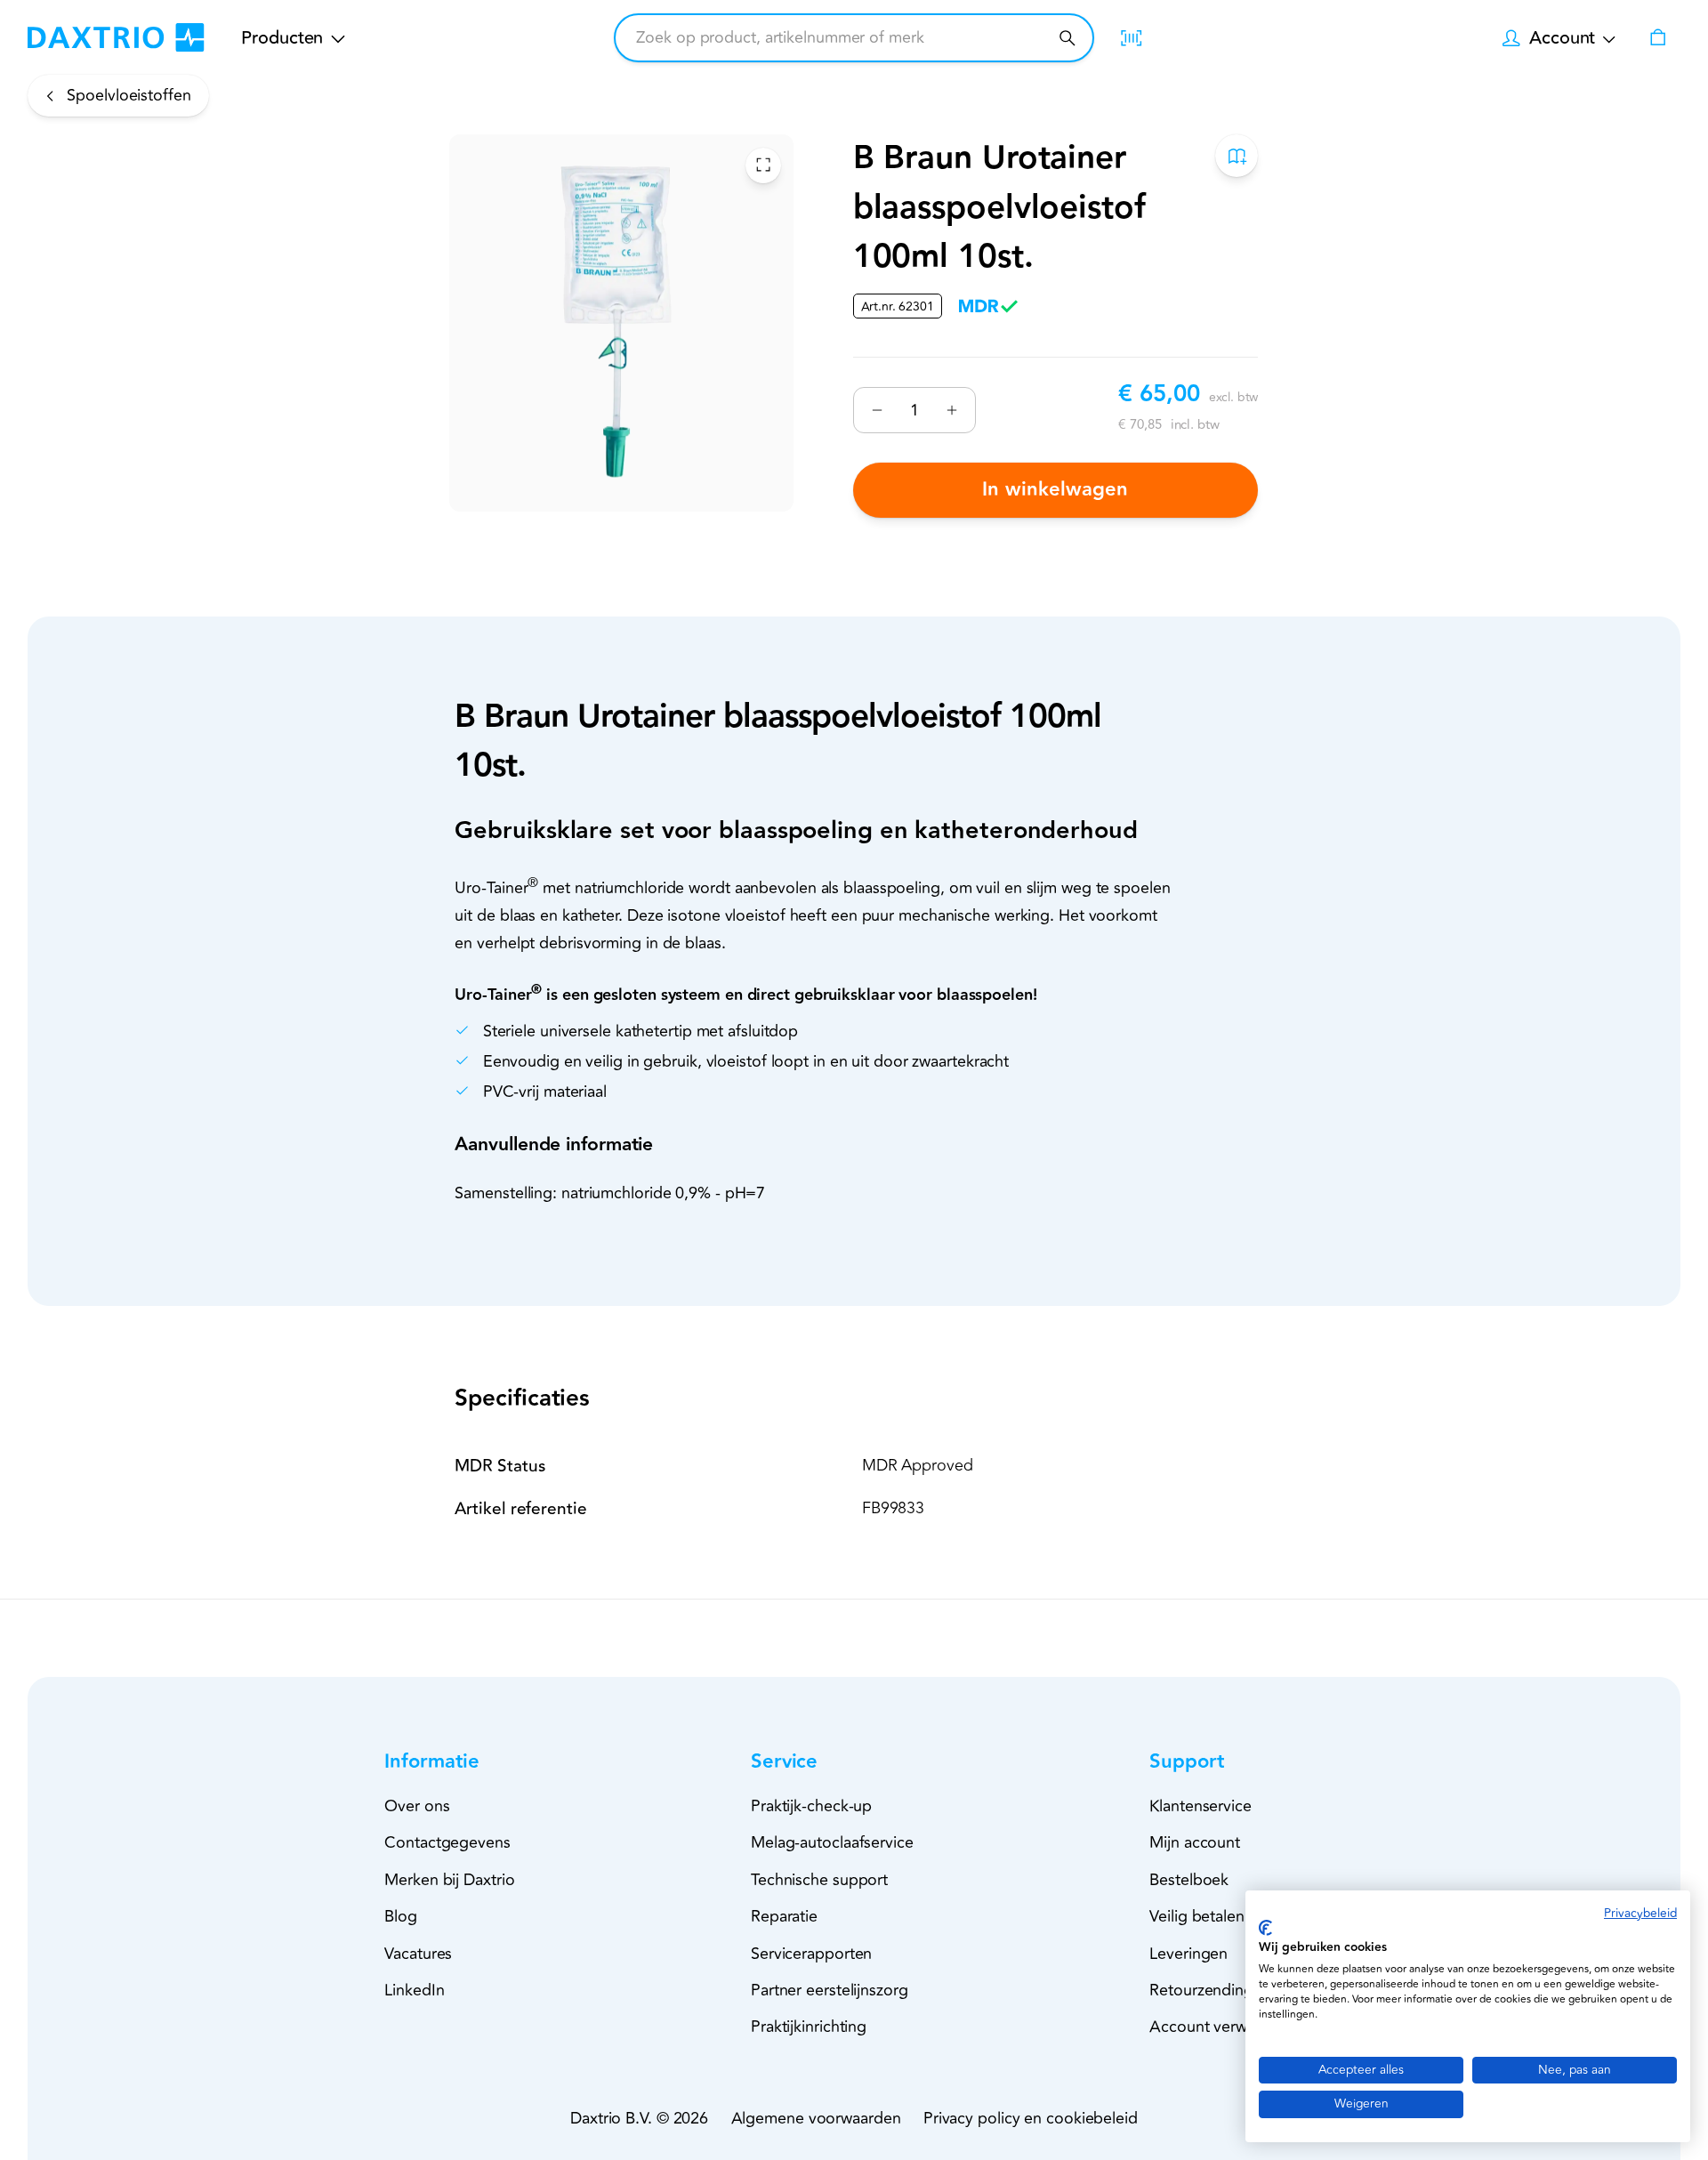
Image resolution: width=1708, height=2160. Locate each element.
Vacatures (418, 1954)
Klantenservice (1200, 1806)
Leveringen (1188, 1954)
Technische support (819, 1880)
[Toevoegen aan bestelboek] (1237, 156)
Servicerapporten (811, 1954)
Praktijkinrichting (809, 2027)
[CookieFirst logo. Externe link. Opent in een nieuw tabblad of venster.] (1265, 1928)
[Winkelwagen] (1657, 37)
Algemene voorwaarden (816, 2118)
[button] (463, 1762)
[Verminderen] (878, 410)
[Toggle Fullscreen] (763, 165)
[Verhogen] (951, 410)
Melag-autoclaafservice (832, 1842)
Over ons (417, 1806)
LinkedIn (414, 1990)
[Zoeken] (1067, 38)
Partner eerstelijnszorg (830, 1990)
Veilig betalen (1197, 1916)
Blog (401, 1916)
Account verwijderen (1222, 2027)
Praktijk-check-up (811, 1806)
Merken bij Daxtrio (449, 1880)
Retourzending (1201, 1990)
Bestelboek (1189, 1880)
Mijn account (1195, 1842)
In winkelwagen (1056, 490)
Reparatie (784, 1916)
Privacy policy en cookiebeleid (1031, 2118)
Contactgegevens (447, 1842)
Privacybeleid (1640, 1913)
